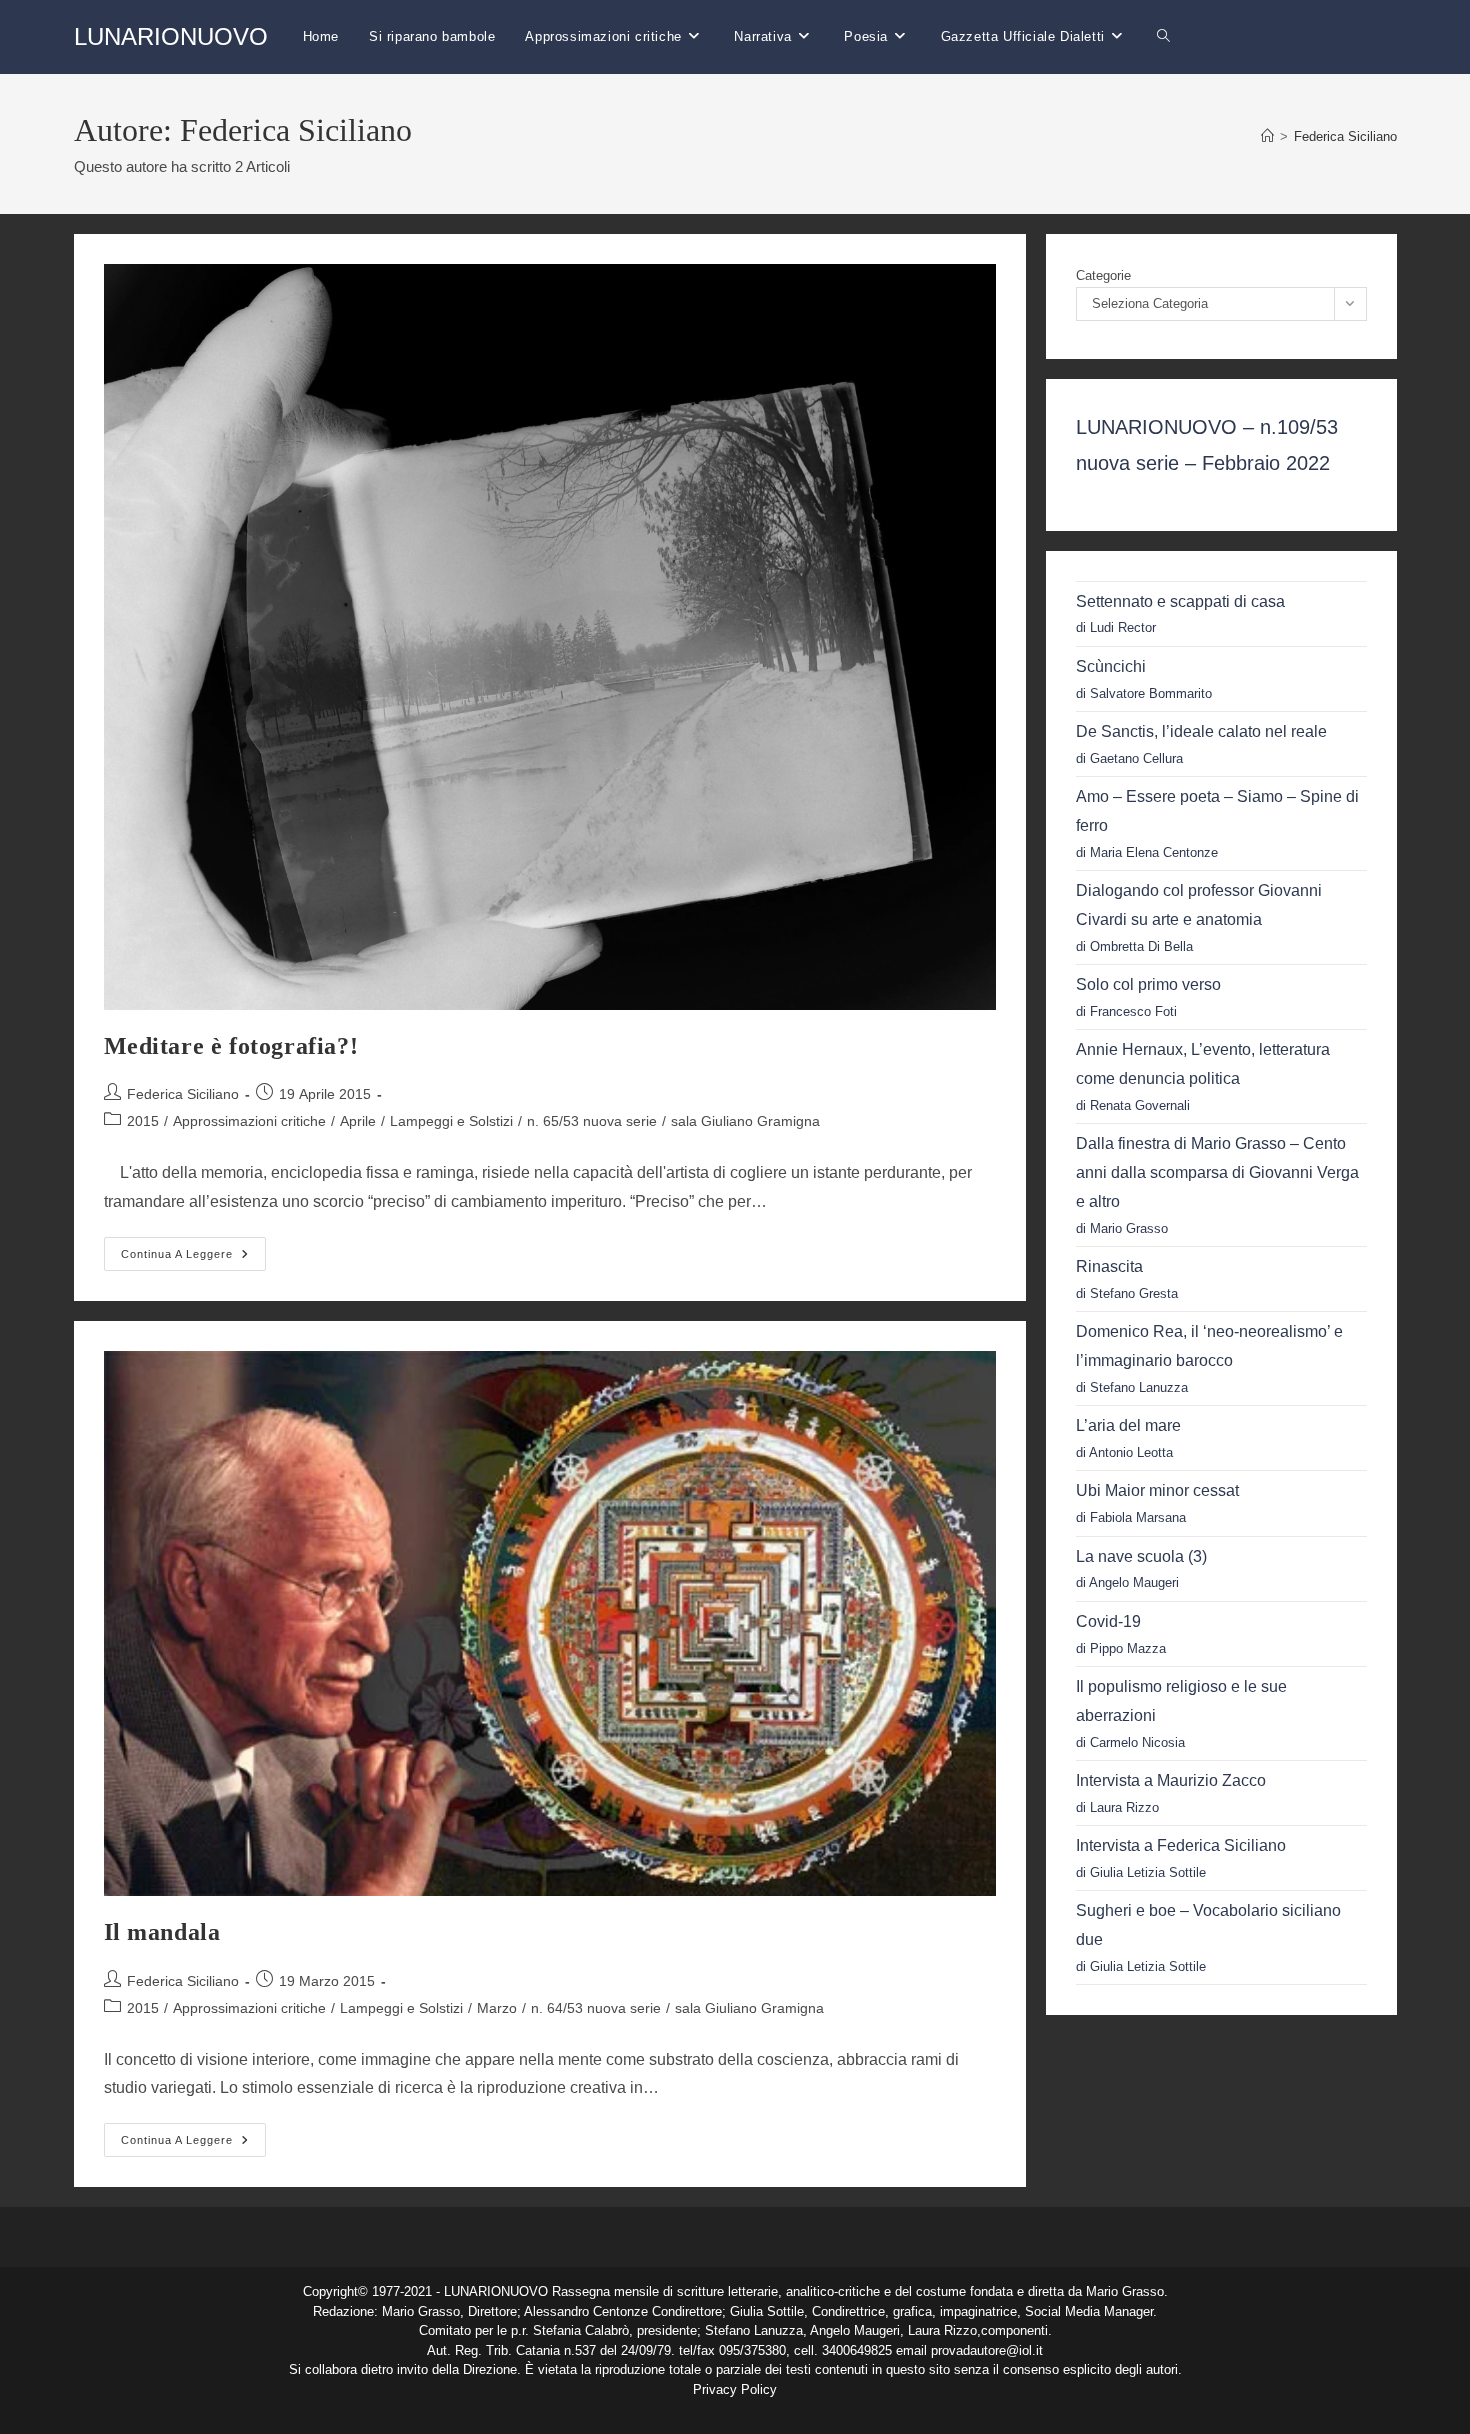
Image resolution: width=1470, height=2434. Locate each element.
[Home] (1267, 136)
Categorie (1103, 275)
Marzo (497, 2008)
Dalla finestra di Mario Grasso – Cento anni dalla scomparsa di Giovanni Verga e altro (1217, 1172)
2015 (143, 1121)
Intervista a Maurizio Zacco (1171, 1780)
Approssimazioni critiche (249, 1121)
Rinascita (1109, 1266)
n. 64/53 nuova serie (596, 2008)
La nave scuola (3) (1141, 1556)
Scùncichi (1111, 666)
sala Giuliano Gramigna (745, 1121)
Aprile (358, 1121)
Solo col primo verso (1148, 984)
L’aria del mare (1128, 1425)
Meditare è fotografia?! (231, 1046)
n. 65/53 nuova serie (592, 1121)
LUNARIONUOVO (171, 36)
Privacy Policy (735, 2389)
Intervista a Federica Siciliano (1181, 1845)
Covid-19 (1108, 1621)
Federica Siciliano (1345, 136)
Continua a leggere (193, 1258)
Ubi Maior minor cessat (1157, 1490)
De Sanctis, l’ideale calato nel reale (1201, 731)
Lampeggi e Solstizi (451, 1121)
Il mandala (162, 1932)
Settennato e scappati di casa (1180, 601)
